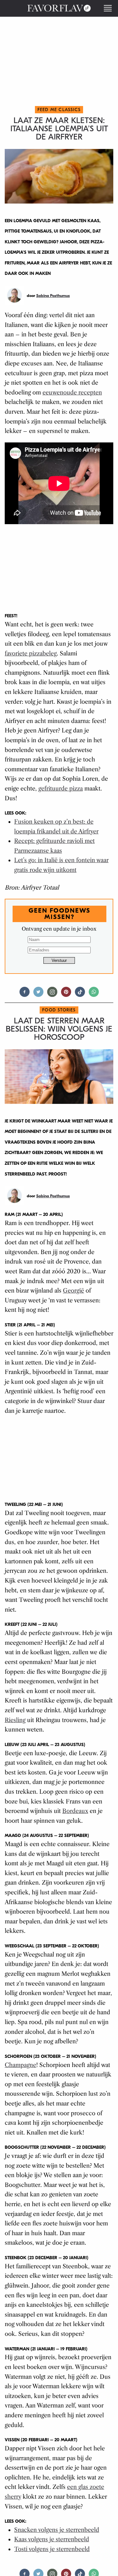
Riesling (15, 1720)
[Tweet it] (38, 995)
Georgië (73, 1291)
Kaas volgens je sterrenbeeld (52, 2539)
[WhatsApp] (94, 995)
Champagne (20, 2065)
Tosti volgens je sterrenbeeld (52, 2549)
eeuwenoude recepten (72, 393)
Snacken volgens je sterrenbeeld (57, 2530)
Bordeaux (75, 1811)
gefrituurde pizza (61, 789)
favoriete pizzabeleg (31, 654)
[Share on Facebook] (25, 995)
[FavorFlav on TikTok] (80, 995)
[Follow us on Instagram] (52, 995)
